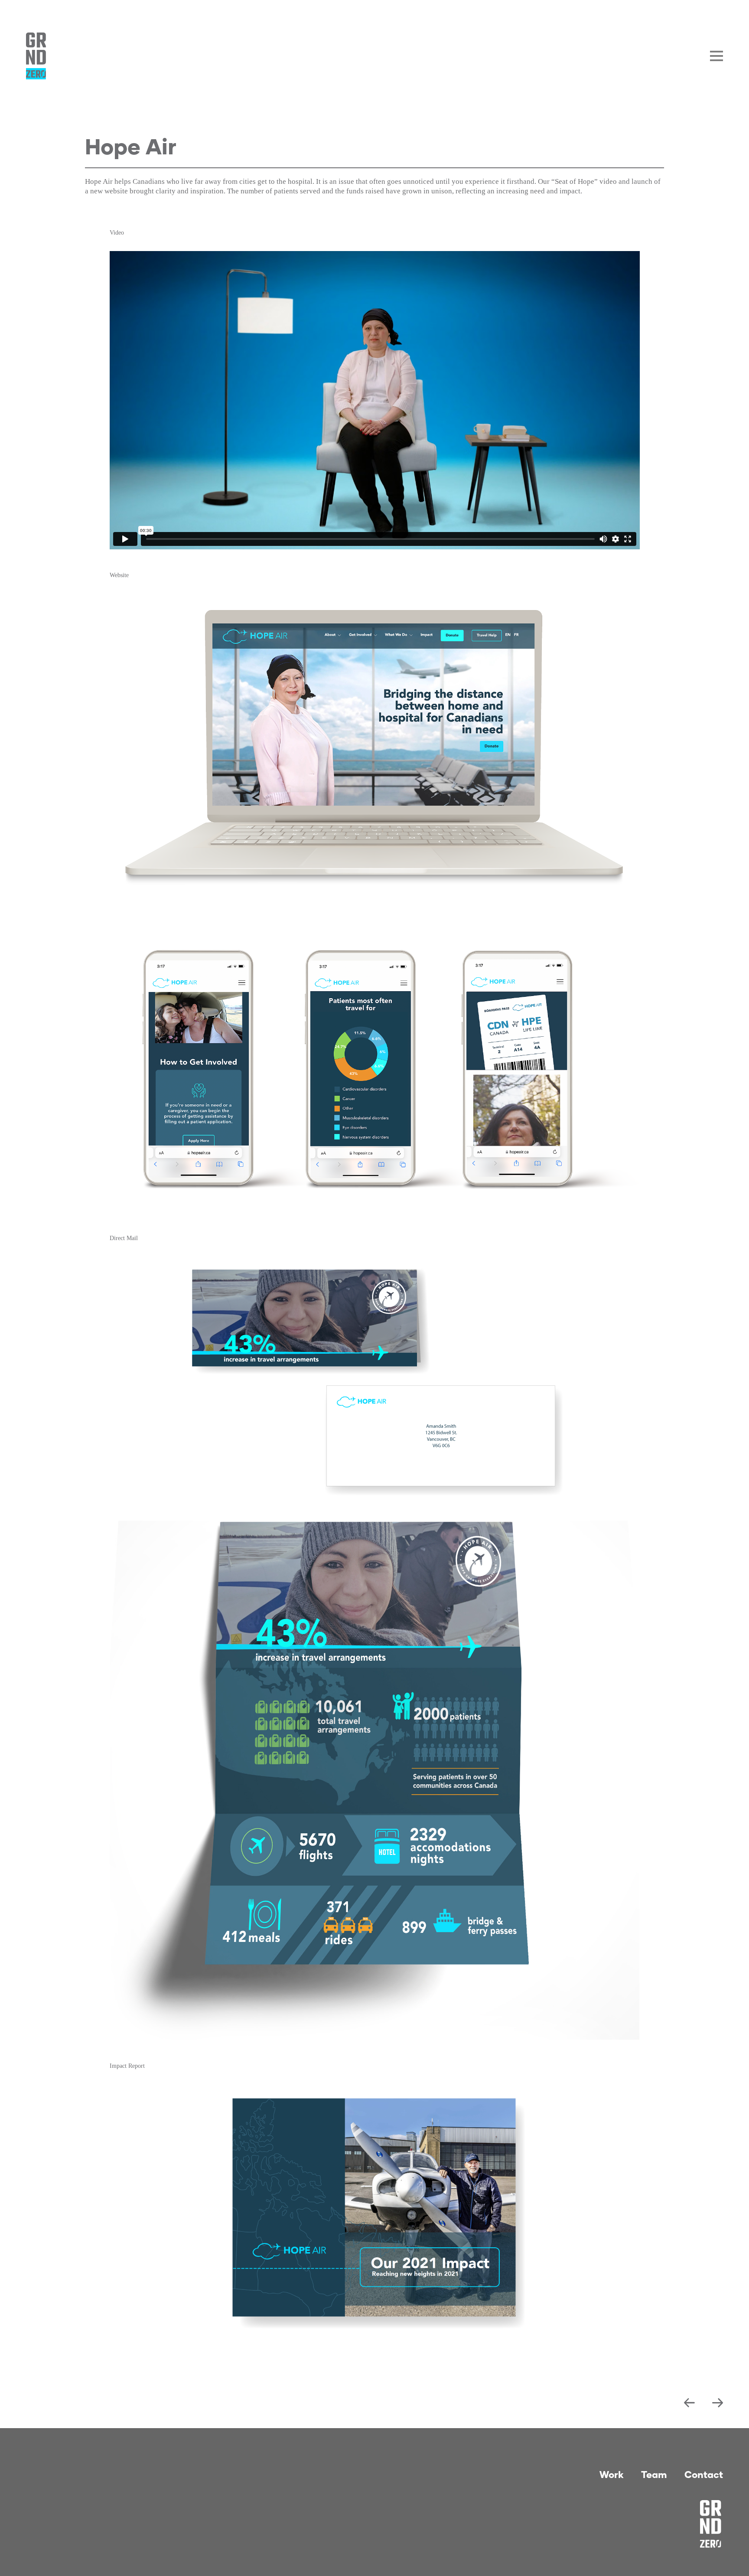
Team (654, 2474)
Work (612, 2474)
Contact (704, 2474)
